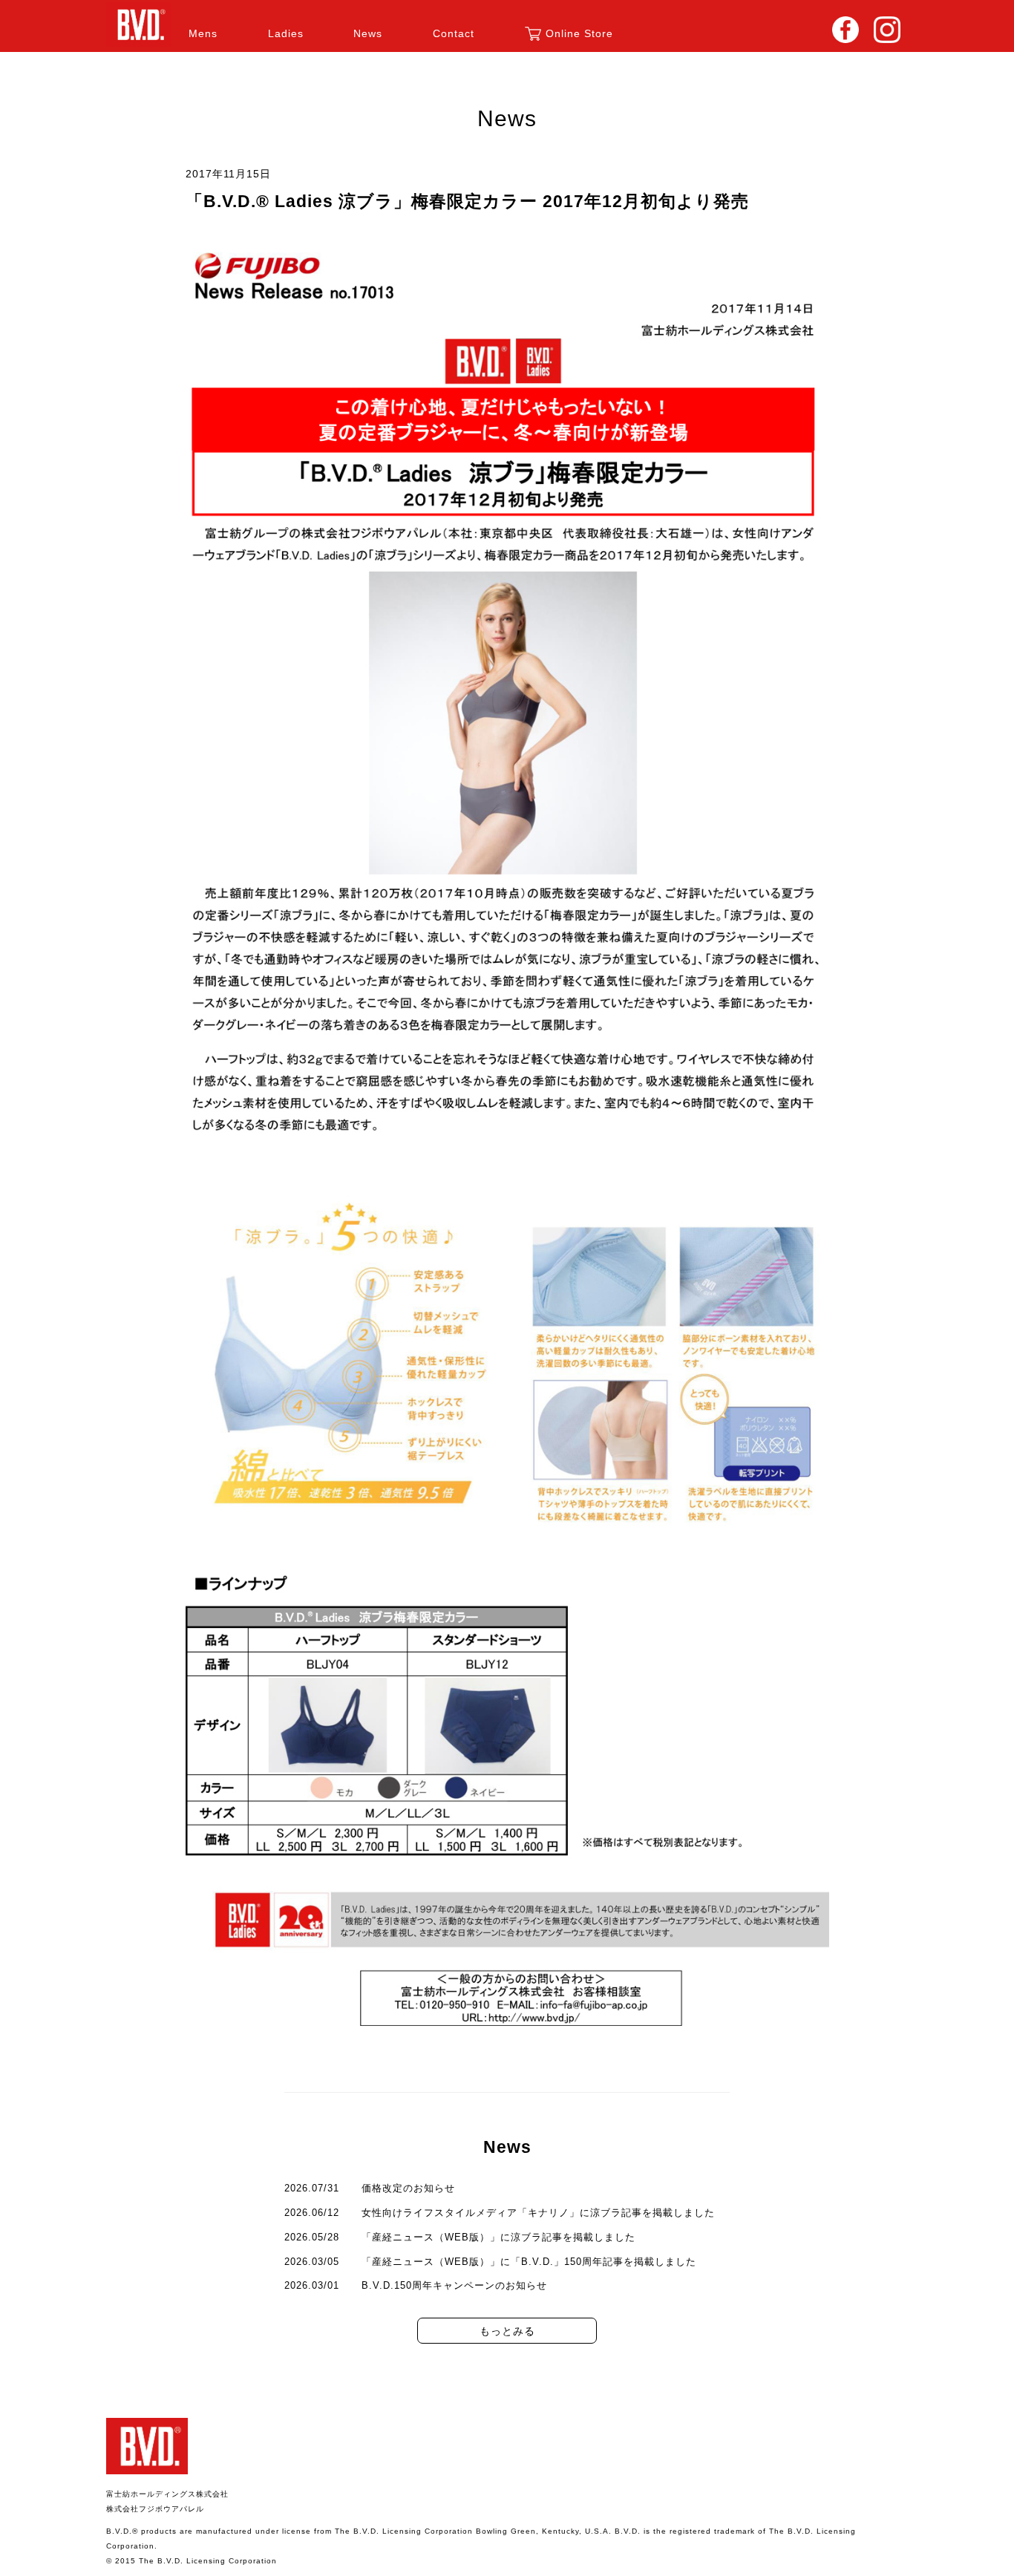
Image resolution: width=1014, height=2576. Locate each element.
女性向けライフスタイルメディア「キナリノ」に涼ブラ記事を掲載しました (538, 2213)
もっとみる (507, 2331)
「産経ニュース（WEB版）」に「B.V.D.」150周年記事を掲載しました (529, 2262)
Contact (454, 33)
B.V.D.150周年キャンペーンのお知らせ (454, 2285)
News (368, 33)
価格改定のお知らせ (408, 2188)
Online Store (579, 33)
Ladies (286, 33)
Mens (203, 33)
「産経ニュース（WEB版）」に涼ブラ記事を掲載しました (498, 2237)
